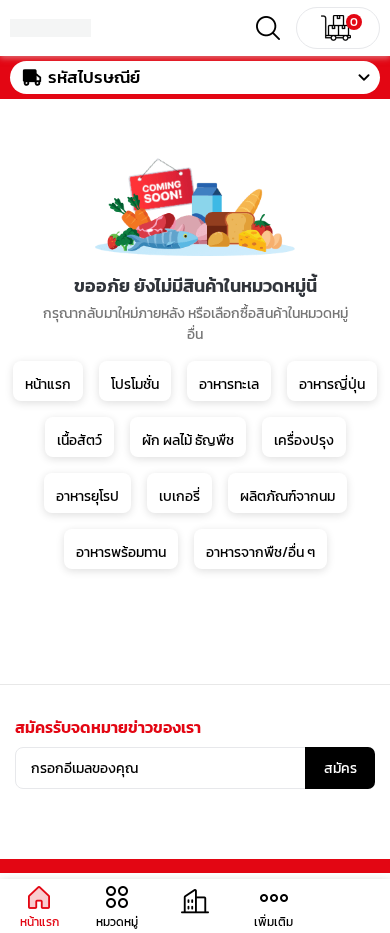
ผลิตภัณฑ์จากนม (287, 496)
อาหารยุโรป (87, 496)
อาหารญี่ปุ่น (332, 384)
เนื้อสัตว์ (79, 440)
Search (268, 28)
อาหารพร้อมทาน (121, 552)
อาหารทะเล (229, 384)
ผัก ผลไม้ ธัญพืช (188, 440)
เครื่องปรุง (304, 440)
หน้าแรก (48, 384)
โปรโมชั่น (135, 384)
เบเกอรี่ (179, 496)
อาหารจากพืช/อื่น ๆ (260, 552)
